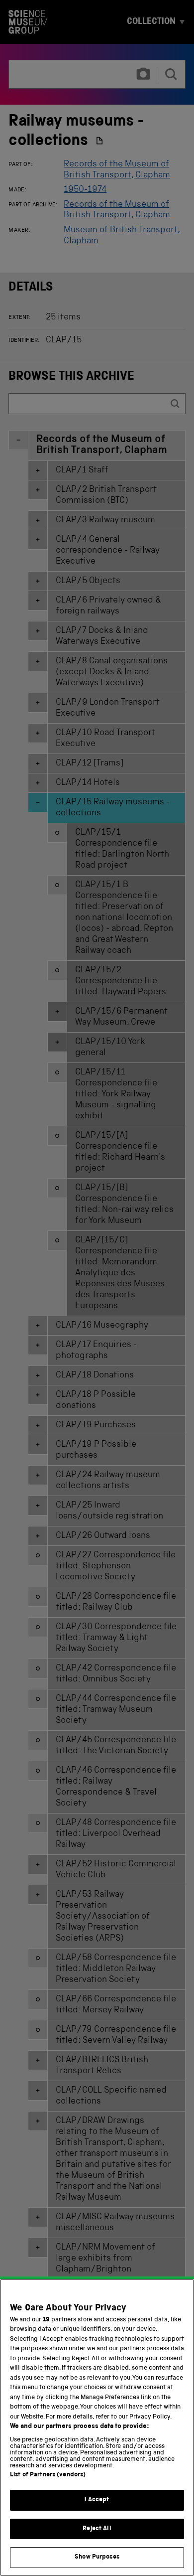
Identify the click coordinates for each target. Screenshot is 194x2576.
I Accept (97, 2500)
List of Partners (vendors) (48, 2475)
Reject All (97, 2529)
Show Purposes (97, 2557)
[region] (97, 2427)
